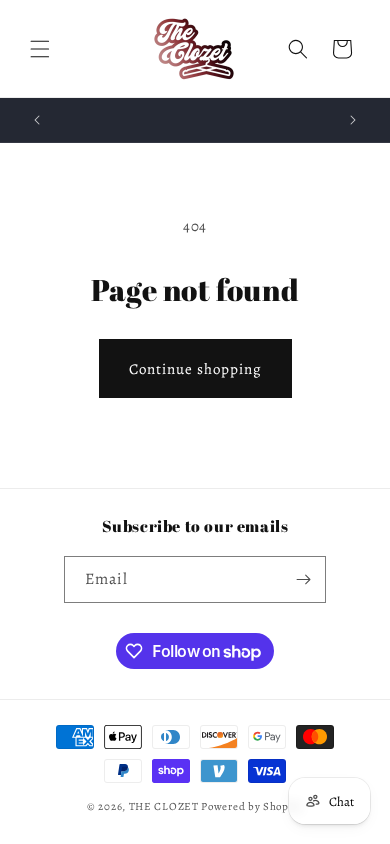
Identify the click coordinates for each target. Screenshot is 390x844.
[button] (40, 49)
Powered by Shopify (252, 806)
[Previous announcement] (37, 120)
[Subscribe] (303, 579)
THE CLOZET (164, 806)
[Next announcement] (353, 120)
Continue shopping (195, 369)
